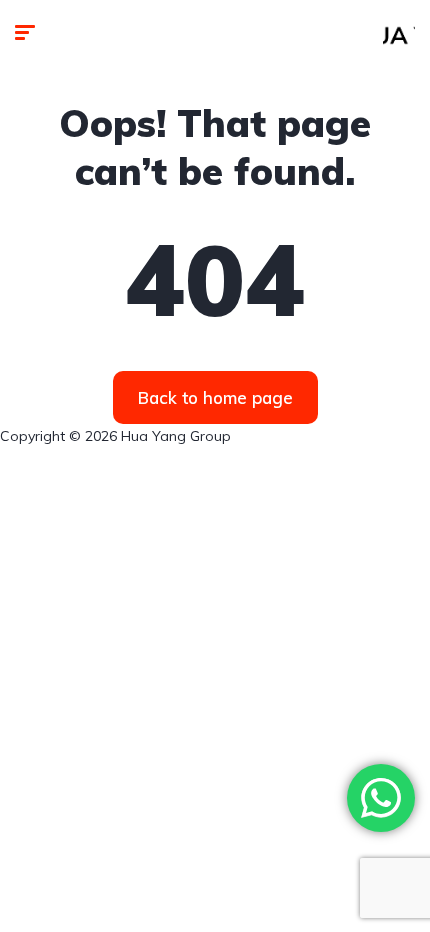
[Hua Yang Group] (399, 35)
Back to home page (215, 397)
